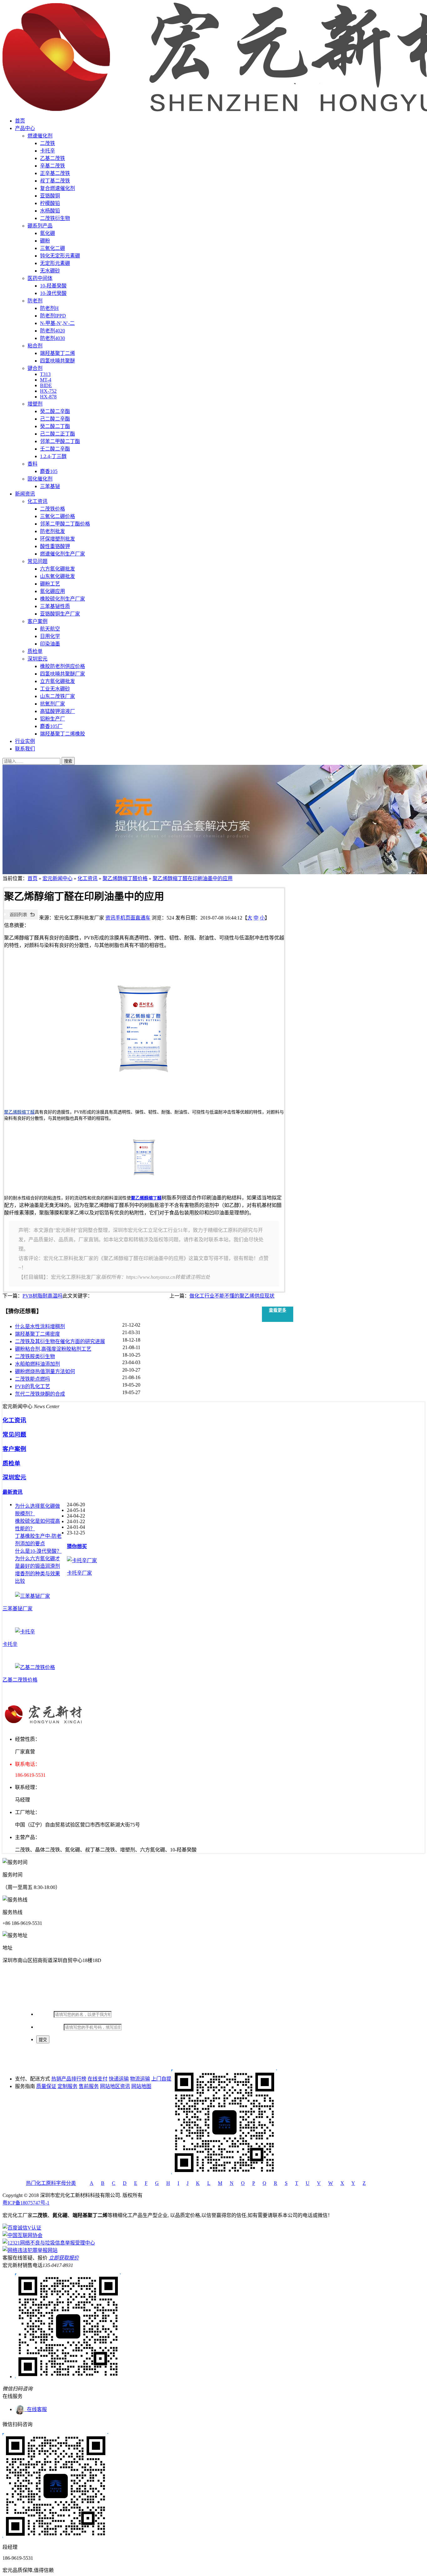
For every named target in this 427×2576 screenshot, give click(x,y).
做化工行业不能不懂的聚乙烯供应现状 (232, 1296)
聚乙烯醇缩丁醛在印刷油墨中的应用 (193, 878)
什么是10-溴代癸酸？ (38, 1551)
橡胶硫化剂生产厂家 (63, 599)
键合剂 (35, 368)
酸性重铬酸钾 (55, 546)
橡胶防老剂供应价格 (63, 666)
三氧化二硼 (53, 248)
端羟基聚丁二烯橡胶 (63, 734)
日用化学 (50, 636)
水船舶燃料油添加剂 (38, 1364)
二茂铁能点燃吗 (33, 1379)
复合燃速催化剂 (58, 188)
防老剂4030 (53, 338)
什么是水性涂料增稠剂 (40, 1326)
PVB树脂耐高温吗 (43, 1296)
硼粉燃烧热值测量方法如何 (45, 1371)
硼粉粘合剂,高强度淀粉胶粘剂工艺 (53, 1349)
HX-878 (48, 397)
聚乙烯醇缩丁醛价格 (125, 878)
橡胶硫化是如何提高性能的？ (38, 1525)
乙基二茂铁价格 (20, 1680)
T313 (45, 374)
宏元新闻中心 (58, 878)
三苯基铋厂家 (18, 1609)
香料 (33, 464)
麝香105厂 (51, 726)
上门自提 (161, 2079)
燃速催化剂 (40, 136)
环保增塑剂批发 (58, 539)
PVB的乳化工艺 (33, 1386)
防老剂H (49, 308)
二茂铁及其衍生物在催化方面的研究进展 (60, 1341)
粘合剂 (35, 346)
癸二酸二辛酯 (55, 411)
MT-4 (46, 380)
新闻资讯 (25, 494)
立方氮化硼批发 (58, 681)
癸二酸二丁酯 (55, 426)
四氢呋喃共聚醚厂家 (63, 674)
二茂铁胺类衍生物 (35, 1356)
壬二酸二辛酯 (55, 449)
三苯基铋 (50, 486)
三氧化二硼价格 (58, 516)
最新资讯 (13, 1492)
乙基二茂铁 (53, 158)
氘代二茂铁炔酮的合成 (40, 1394)
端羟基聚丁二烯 (58, 353)
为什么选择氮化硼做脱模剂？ (38, 1510)
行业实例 (25, 741)
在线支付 (98, 2079)
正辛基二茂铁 (55, 173)
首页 (20, 121)
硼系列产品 (40, 226)
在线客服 (36, 2409)
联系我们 (25, 749)
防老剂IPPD (53, 316)
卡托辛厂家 (79, 1573)
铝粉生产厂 (53, 719)
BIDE (46, 385)
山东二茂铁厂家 (58, 696)
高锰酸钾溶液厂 (58, 711)
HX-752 (48, 391)
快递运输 (119, 2079)
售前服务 (89, 2086)
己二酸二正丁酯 (58, 434)
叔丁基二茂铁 (55, 181)
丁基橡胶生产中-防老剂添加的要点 (38, 1540)
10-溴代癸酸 (53, 293)
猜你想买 (77, 1546)
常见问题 (38, 561)
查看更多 (278, 1310)
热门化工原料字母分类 (51, 2183)
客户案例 (38, 621)
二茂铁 (48, 143)
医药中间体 (40, 278)
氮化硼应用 (53, 591)
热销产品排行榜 (69, 2079)
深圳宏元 (38, 659)
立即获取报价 (64, 2258)
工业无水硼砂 (55, 689)
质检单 (35, 651)
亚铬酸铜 (50, 196)
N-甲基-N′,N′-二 (57, 323)
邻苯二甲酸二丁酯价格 (65, 524)
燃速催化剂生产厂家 (63, 554)
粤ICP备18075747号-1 (26, 2203)
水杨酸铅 (50, 211)
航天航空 (50, 629)
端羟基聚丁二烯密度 (38, 1334)
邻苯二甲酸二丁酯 (60, 441)
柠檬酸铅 (50, 203)
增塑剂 (35, 404)
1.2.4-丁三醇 (53, 456)
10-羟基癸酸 (53, 286)
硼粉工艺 (50, 584)
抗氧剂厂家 (53, 704)
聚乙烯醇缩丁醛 (146, 1198)
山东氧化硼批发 (58, 576)
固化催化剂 (40, 479)
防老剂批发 (53, 531)
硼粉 (45, 241)
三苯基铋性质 (55, 606)
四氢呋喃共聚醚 (58, 361)
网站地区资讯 (115, 2086)
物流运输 (140, 2079)
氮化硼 (48, 233)
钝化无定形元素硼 (60, 256)
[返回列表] (21, 918)
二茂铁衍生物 (55, 218)
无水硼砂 (50, 271)
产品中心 (25, 128)
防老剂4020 (53, 331)
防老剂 (35, 301)
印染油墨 (50, 644)
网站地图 (141, 2086)
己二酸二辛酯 (55, 419)
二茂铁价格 (53, 509)
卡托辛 (48, 151)
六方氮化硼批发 (58, 569)
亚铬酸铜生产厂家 (60, 614)
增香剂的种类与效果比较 (38, 1577)
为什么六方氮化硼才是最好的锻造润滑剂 (38, 1562)
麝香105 (49, 471)
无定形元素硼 (55, 263)
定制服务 (68, 2086)
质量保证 (46, 2086)
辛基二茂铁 (53, 166)
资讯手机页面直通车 (128, 918)
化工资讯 (38, 501)
